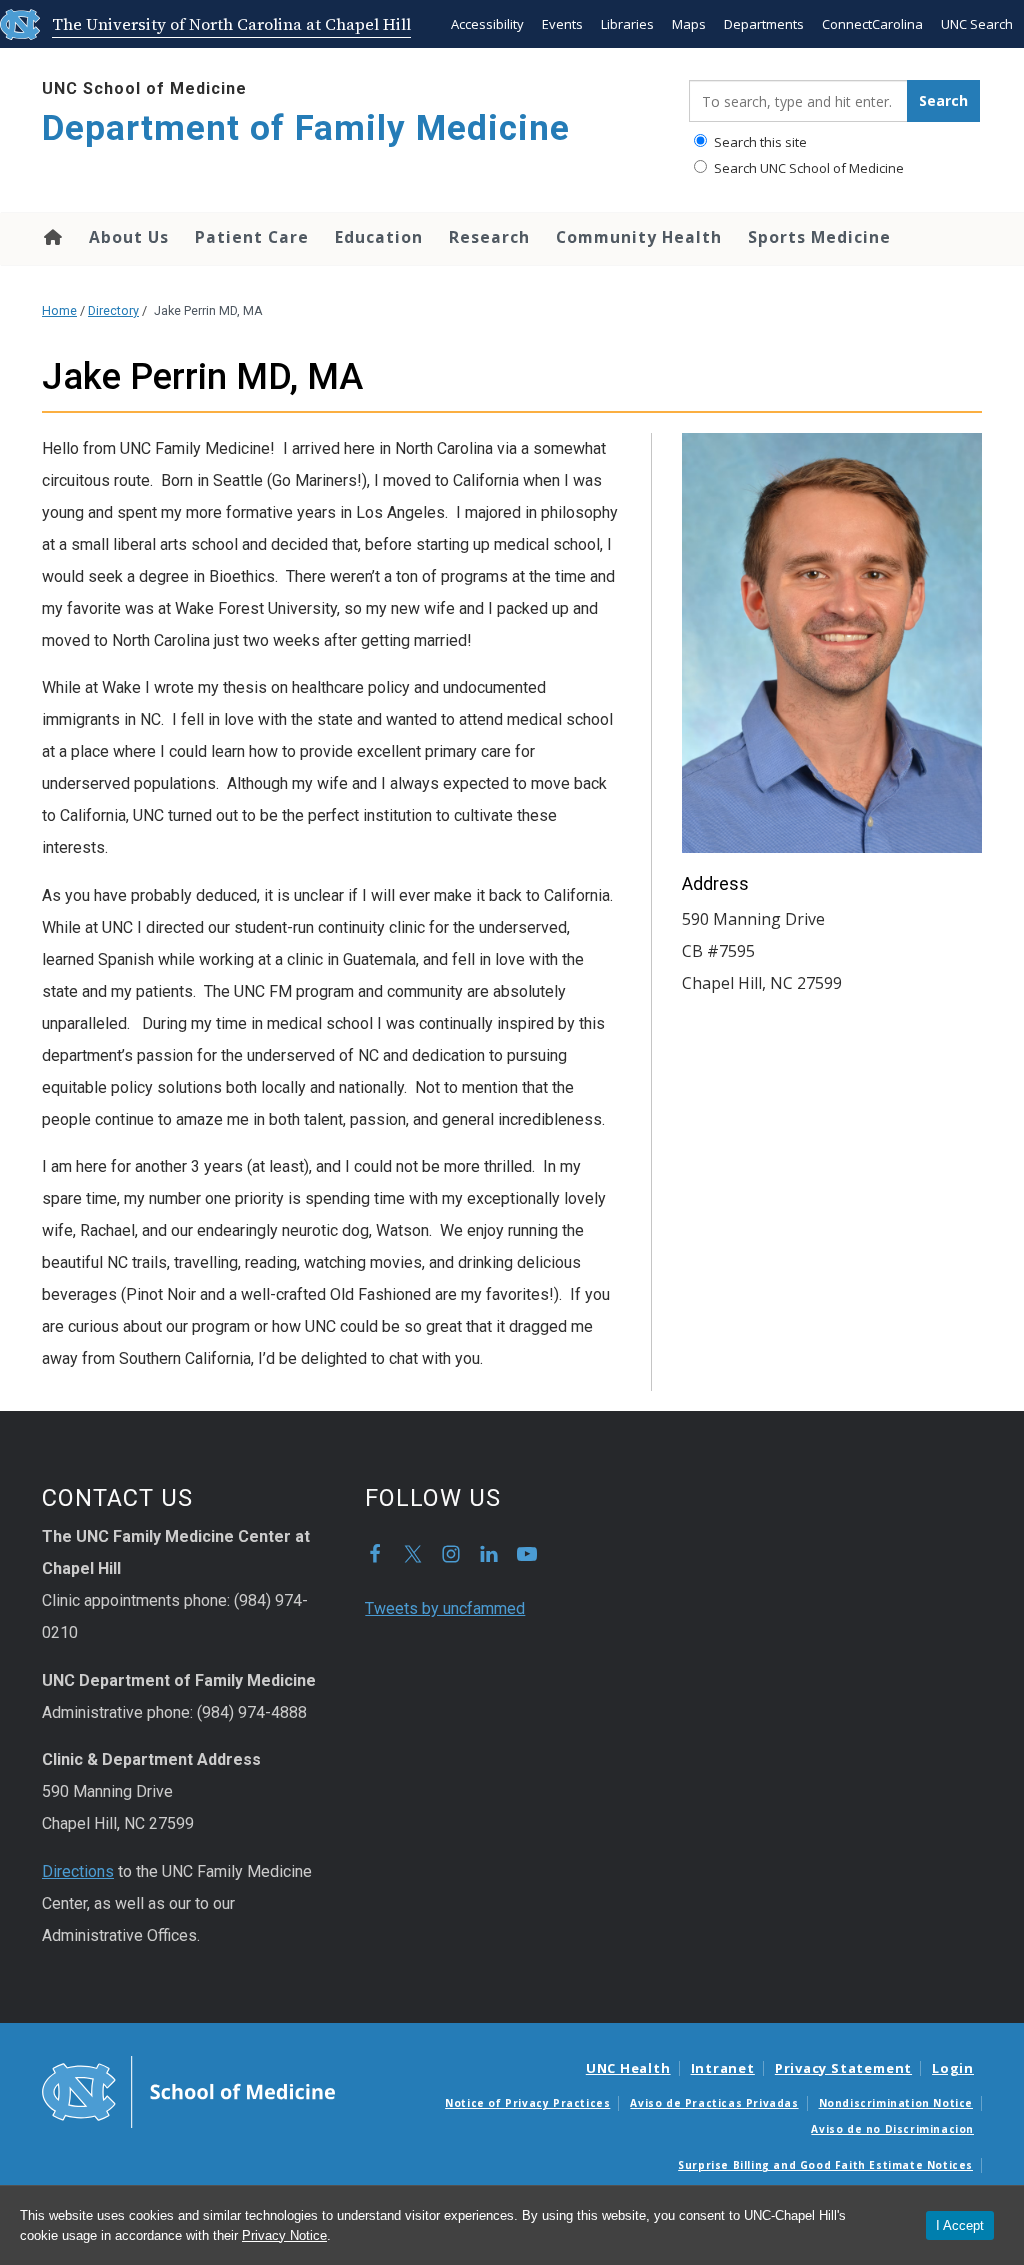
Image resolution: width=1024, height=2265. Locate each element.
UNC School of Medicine (144, 88)
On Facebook (375, 1554)
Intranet (723, 2068)
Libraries (627, 24)
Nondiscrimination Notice (896, 2103)
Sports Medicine (819, 237)
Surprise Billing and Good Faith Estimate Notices (825, 2165)
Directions (78, 1871)
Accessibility (487, 24)
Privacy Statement (843, 2068)
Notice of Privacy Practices (527, 2103)
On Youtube (527, 1554)
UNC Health (628, 2068)
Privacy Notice (284, 2235)
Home (51, 237)
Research (489, 237)
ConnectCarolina (872, 24)
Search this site (759, 142)
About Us (129, 237)
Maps (689, 24)
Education (379, 237)
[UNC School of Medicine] (188, 2090)
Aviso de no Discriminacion (892, 2129)
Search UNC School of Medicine (807, 168)
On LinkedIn (489, 1554)
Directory (113, 310)
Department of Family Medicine (306, 128)
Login (953, 2068)
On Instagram (451, 1554)
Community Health (639, 237)
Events (562, 24)
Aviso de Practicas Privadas (714, 2103)
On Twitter (413, 1554)
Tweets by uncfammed (445, 1608)
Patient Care (252, 237)
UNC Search (977, 24)
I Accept (960, 2225)
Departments (764, 24)
